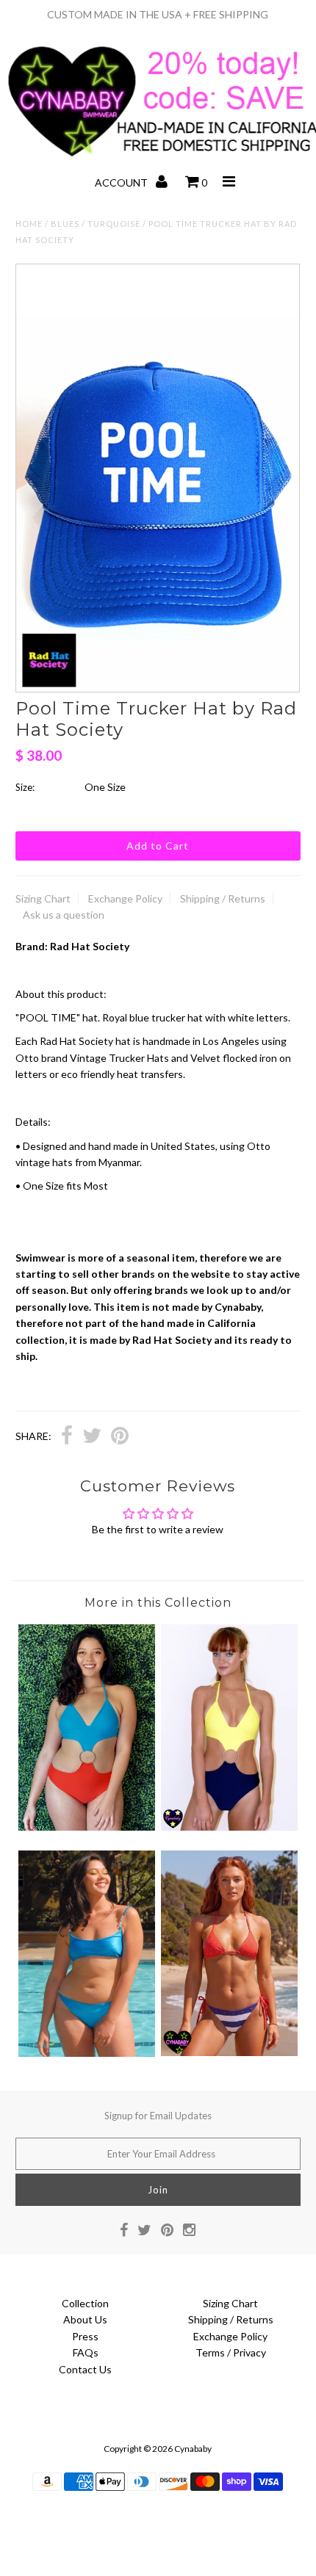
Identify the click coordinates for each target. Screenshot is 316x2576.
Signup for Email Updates (158, 2116)
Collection (85, 2303)
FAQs (86, 2352)
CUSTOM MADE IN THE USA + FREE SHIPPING (158, 14)
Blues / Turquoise (96, 224)
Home (29, 224)
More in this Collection (158, 1603)
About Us (85, 2319)
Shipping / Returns (223, 898)
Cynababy (193, 2449)
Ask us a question (64, 915)
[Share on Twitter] (92, 1437)
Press (85, 2336)
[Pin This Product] (120, 1437)
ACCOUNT (122, 182)
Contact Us (85, 2369)
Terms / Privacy (231, 2352)
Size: (25, 787)
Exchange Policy (125, 898)
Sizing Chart (43, 898)
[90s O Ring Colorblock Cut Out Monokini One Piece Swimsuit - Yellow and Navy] (229, 1827)
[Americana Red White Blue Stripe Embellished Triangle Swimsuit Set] (229, 2052)
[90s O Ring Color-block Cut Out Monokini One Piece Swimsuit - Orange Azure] (87, 1827)
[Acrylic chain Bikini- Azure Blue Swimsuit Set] (87, 2053)
